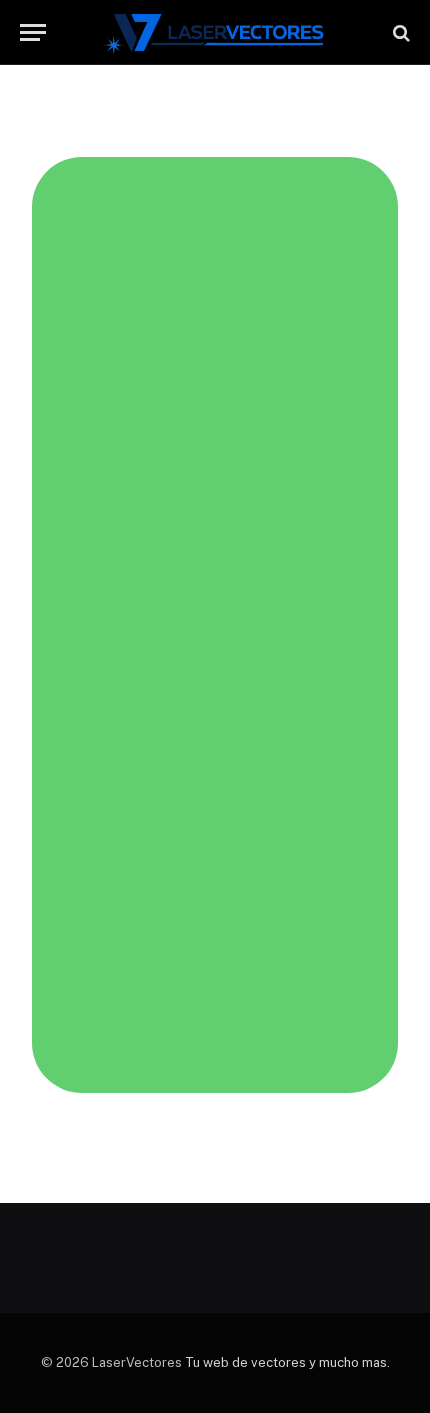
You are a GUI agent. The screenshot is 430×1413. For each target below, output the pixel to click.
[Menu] (33, 32)
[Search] (399, 32)
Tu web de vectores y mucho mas (286, 1362)
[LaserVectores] (215, 32)
